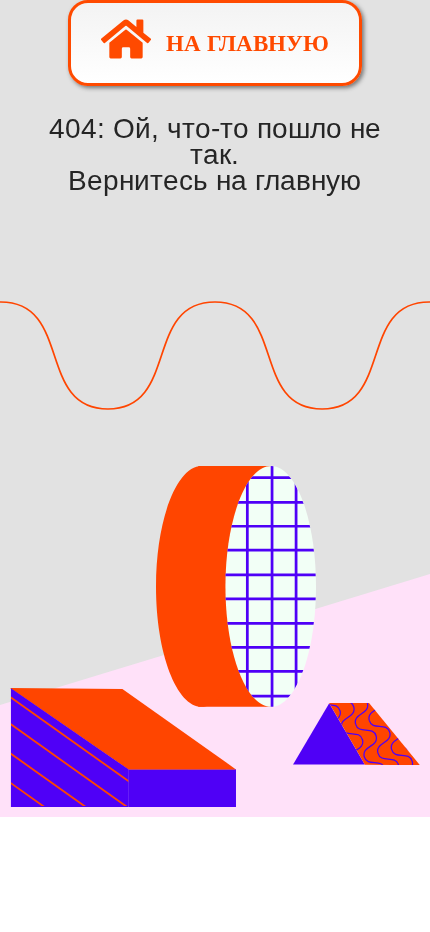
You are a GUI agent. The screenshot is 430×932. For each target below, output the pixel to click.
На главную (247, 43)
